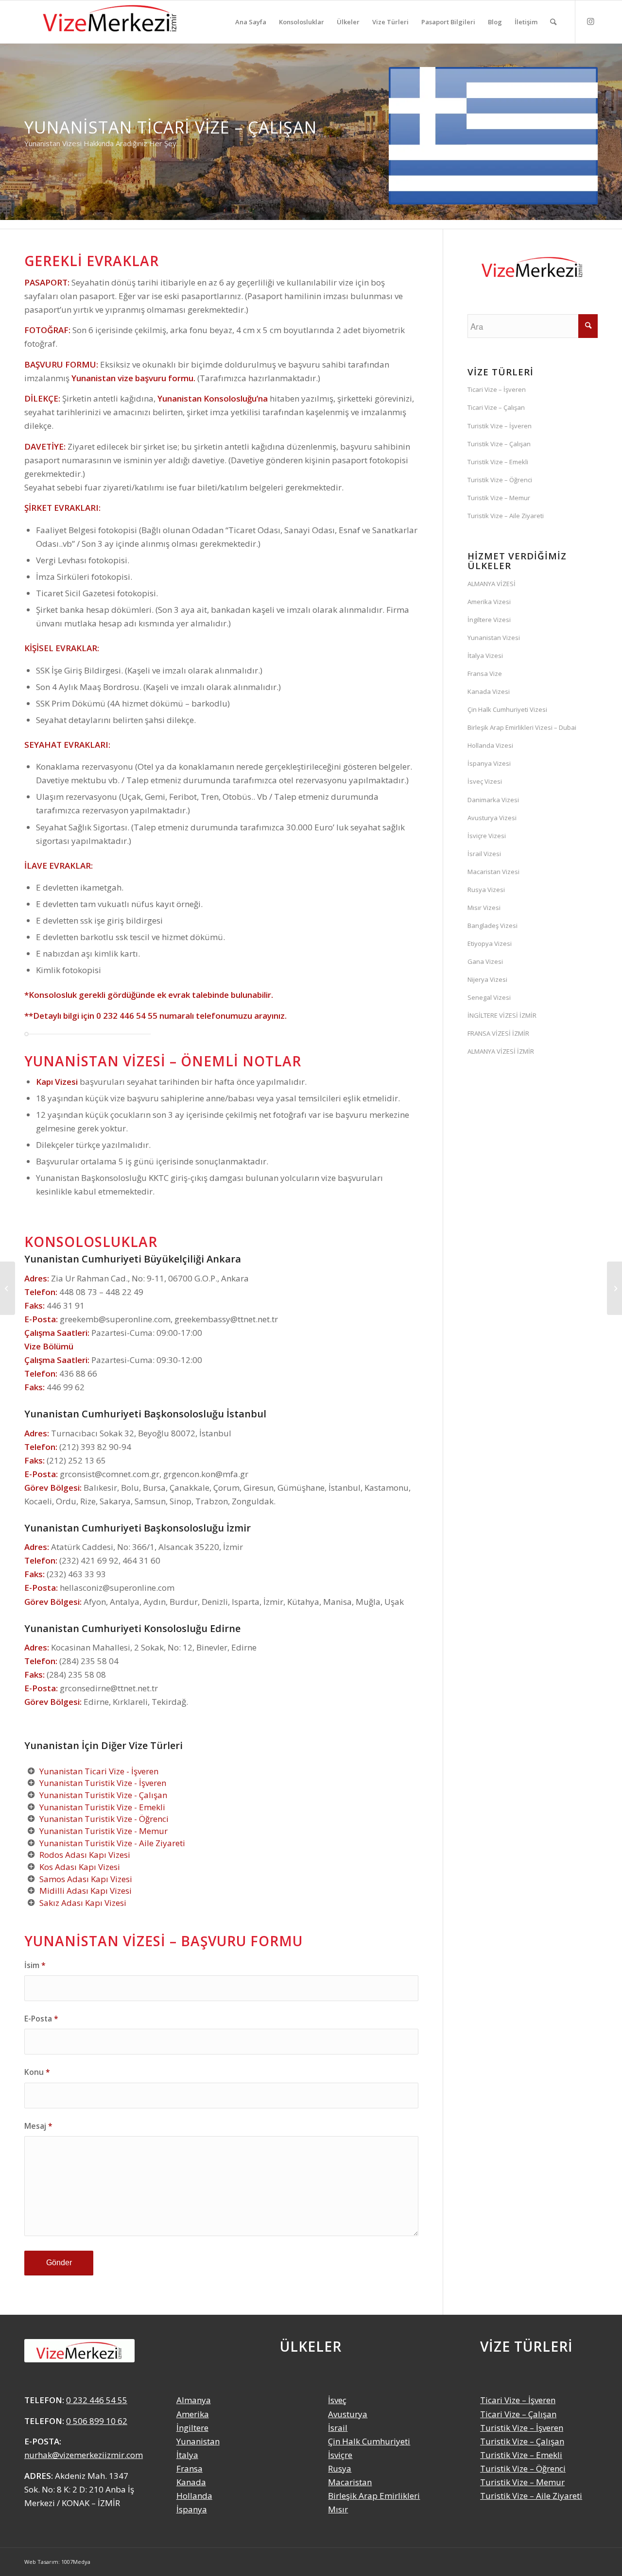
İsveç (337, 2400)
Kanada (191, 2482)
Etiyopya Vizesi (490, 943)
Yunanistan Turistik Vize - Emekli (102, 1807)
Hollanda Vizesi (490, 745)
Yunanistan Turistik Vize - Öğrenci (104, 1819)
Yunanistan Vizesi (494, 638)
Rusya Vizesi (486, 890)
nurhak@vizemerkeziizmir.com (84, 2455)
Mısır (338, 2509)
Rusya (340, 2468)
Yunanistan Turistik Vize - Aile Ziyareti (112, 1843)
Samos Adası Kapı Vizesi (86, 1879)
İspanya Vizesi (489, 763)
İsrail (338, 2428)
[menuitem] (251, 22)
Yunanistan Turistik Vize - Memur (104, 1831)
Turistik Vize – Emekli (498, 462)
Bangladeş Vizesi (492, 926)
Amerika (193, 2414)
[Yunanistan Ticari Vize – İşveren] (8, 1288)
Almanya (194, 2400)
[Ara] (553, 22)
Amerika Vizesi (489, 602)
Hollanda (194, 2496)
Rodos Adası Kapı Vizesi (85, 1855)
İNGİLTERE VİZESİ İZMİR (502, 1015)
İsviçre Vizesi (487, 836)
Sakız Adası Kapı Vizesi (83, 1903)
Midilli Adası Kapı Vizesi (86, 1891)
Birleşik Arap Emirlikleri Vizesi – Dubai (522, 727)
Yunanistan (198, 2441)
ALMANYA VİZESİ (492, 584)
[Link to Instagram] (590, 21)
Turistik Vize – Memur (499, 498)
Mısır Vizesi (484, 908)
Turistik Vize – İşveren (500, 426)
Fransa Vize (485, 673)
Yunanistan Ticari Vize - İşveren (99, 1771)
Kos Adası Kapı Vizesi (80, 1867)
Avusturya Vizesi (492, 818)
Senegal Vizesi (489, 997)
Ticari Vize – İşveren (497, 389)
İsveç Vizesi (485, 781)
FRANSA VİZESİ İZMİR (498, 1033)
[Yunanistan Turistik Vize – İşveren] (614, 1288)
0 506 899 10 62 (97, 2421)
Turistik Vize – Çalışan (499, 444)
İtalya (187, 2455)
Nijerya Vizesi (487, 979)
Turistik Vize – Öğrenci (500, 480)
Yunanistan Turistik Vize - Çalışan (103, 1795)
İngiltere (192, 2428)
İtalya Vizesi (485, 656)
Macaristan (350, 2482)
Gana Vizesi (485, 961)
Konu (37, 2072)
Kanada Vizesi (489, 691)
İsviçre (340, 2455)
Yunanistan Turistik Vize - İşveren (103, 1783)
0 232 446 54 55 (127, 1016)
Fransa (190, 2468)
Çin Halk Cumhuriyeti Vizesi (507, 709)
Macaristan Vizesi (493, 872)
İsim (35, 1965)
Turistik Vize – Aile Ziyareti (506, 516)
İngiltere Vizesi (489, 620)
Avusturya (348, 2414)
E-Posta (41, 2019)
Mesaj (38, 2126)
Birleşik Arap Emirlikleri (374, 2496)
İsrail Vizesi (484, 854)
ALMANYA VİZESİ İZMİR (501, 1051)
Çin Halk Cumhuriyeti (369, 2441)
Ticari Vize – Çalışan (496, 407)
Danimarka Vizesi (493, 800)
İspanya (192, 2509)
